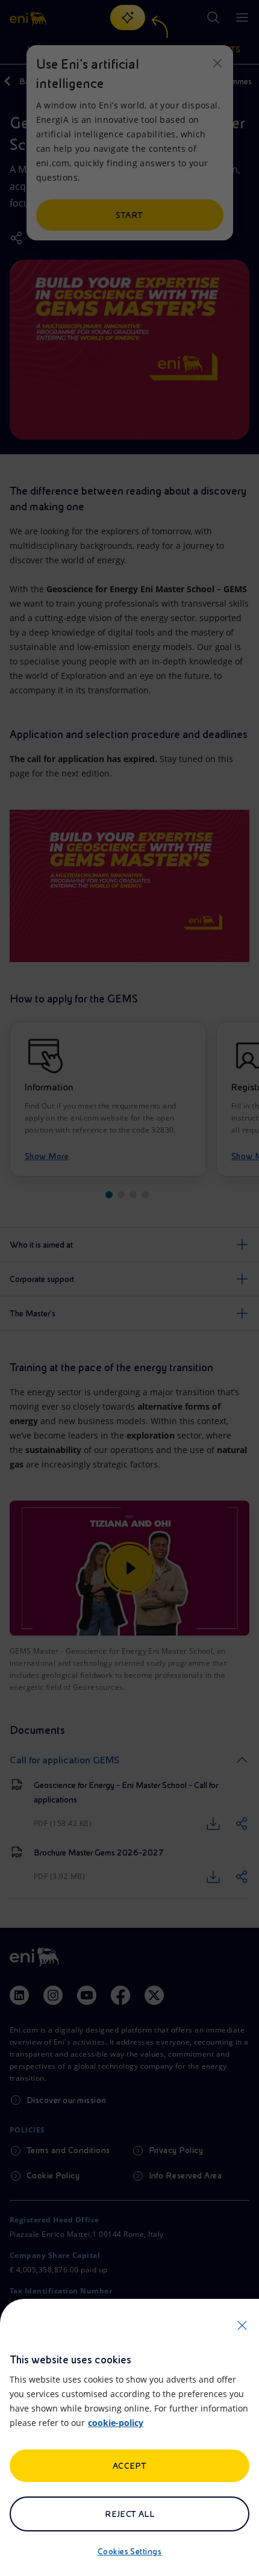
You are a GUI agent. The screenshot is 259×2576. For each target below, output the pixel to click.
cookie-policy (116, 2423)
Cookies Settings (130, 2551)
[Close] (242, 2325)
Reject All (130, 2514)
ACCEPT (130, 2466)
